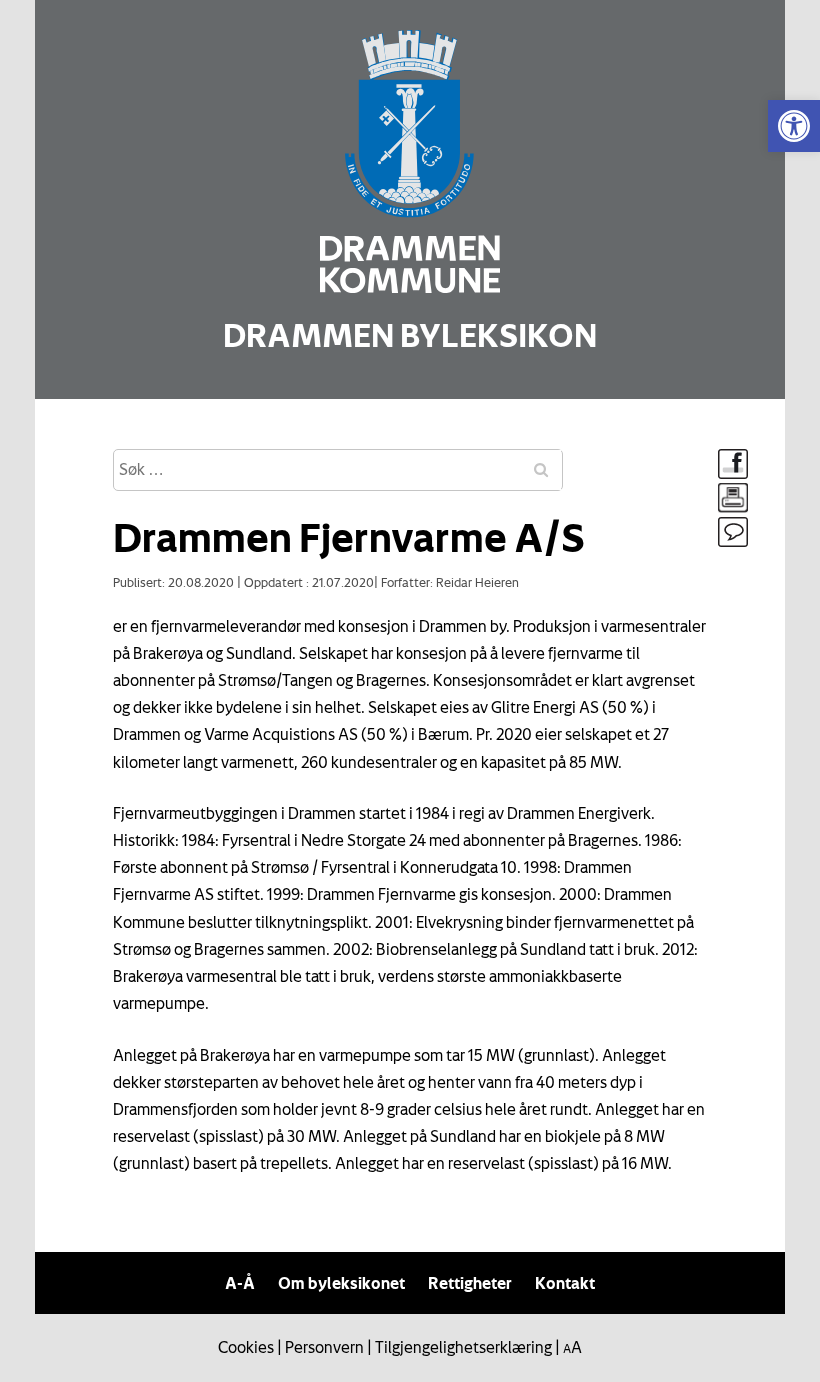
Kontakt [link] (565, 1283)
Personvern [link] (324, 1347)
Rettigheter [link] (470, 1283)
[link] (794, 126)
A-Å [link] (240, 1283)
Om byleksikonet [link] (341, 1283)
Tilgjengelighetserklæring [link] (463, 1347)
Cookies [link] (246, 1347)
